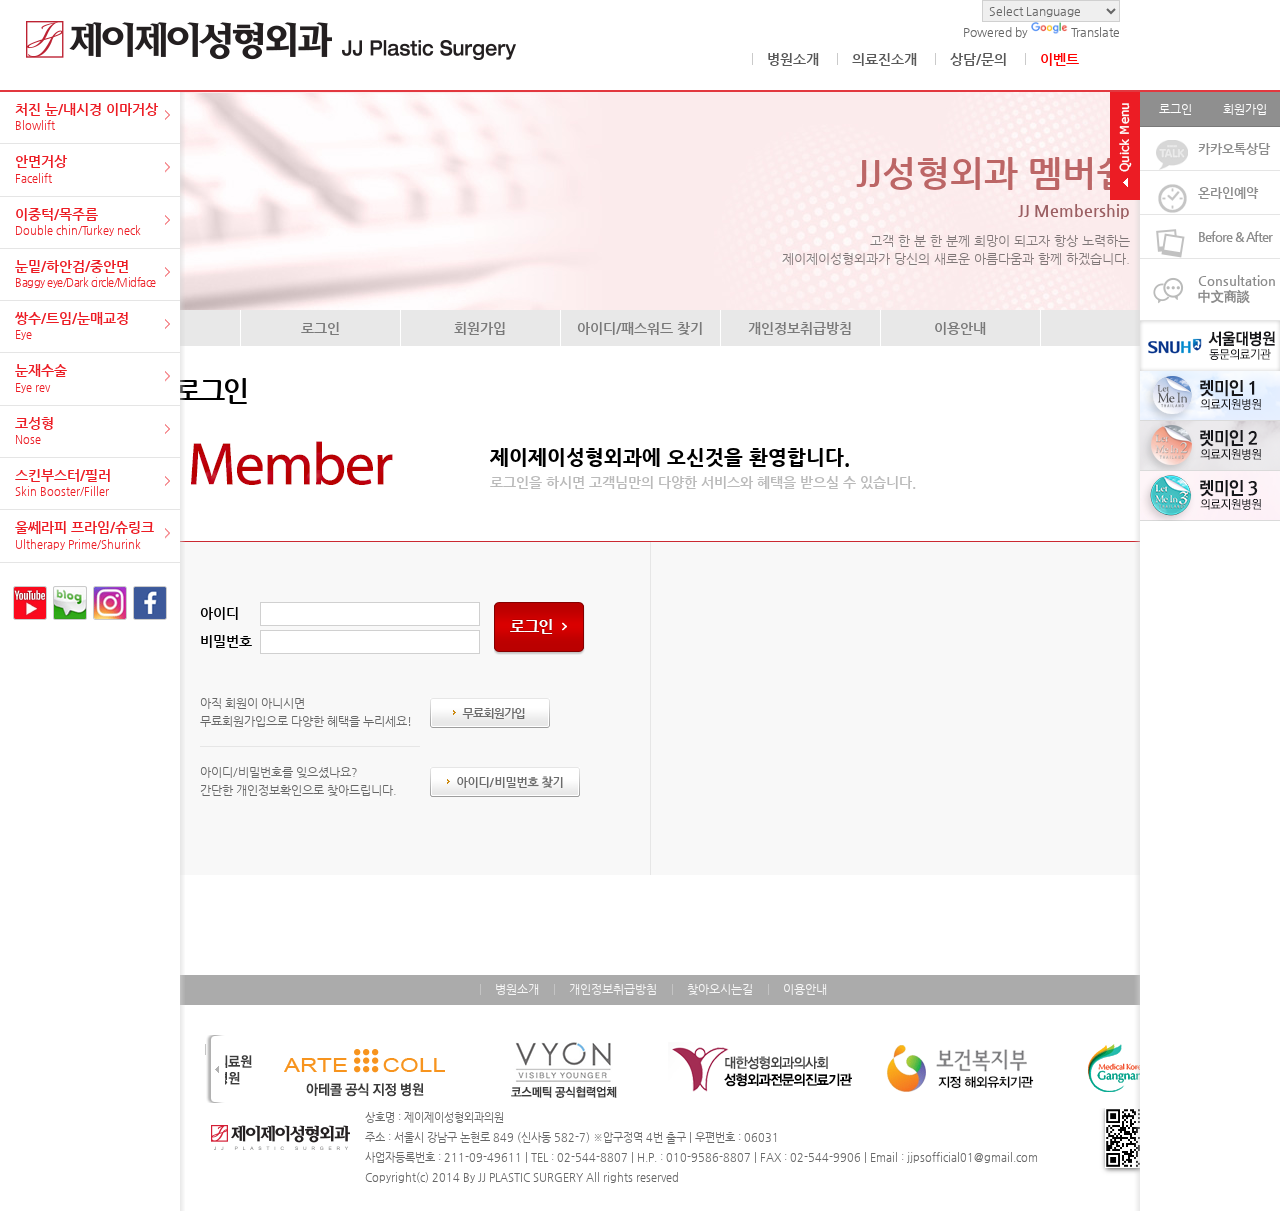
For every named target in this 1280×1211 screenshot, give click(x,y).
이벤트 (1059, 59)
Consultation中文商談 (1237, 288)
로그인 (320, 328)
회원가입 (480, 328)
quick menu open (1125, 146)
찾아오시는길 (720, 989)
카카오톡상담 (1234, 148)
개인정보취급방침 (800, 328)
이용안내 (960, 328)
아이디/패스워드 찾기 (640, 328)
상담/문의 (978, 59)
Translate (1095, 32)
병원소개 (793, 59)
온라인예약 (1228, 192)
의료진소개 (884, 59)
